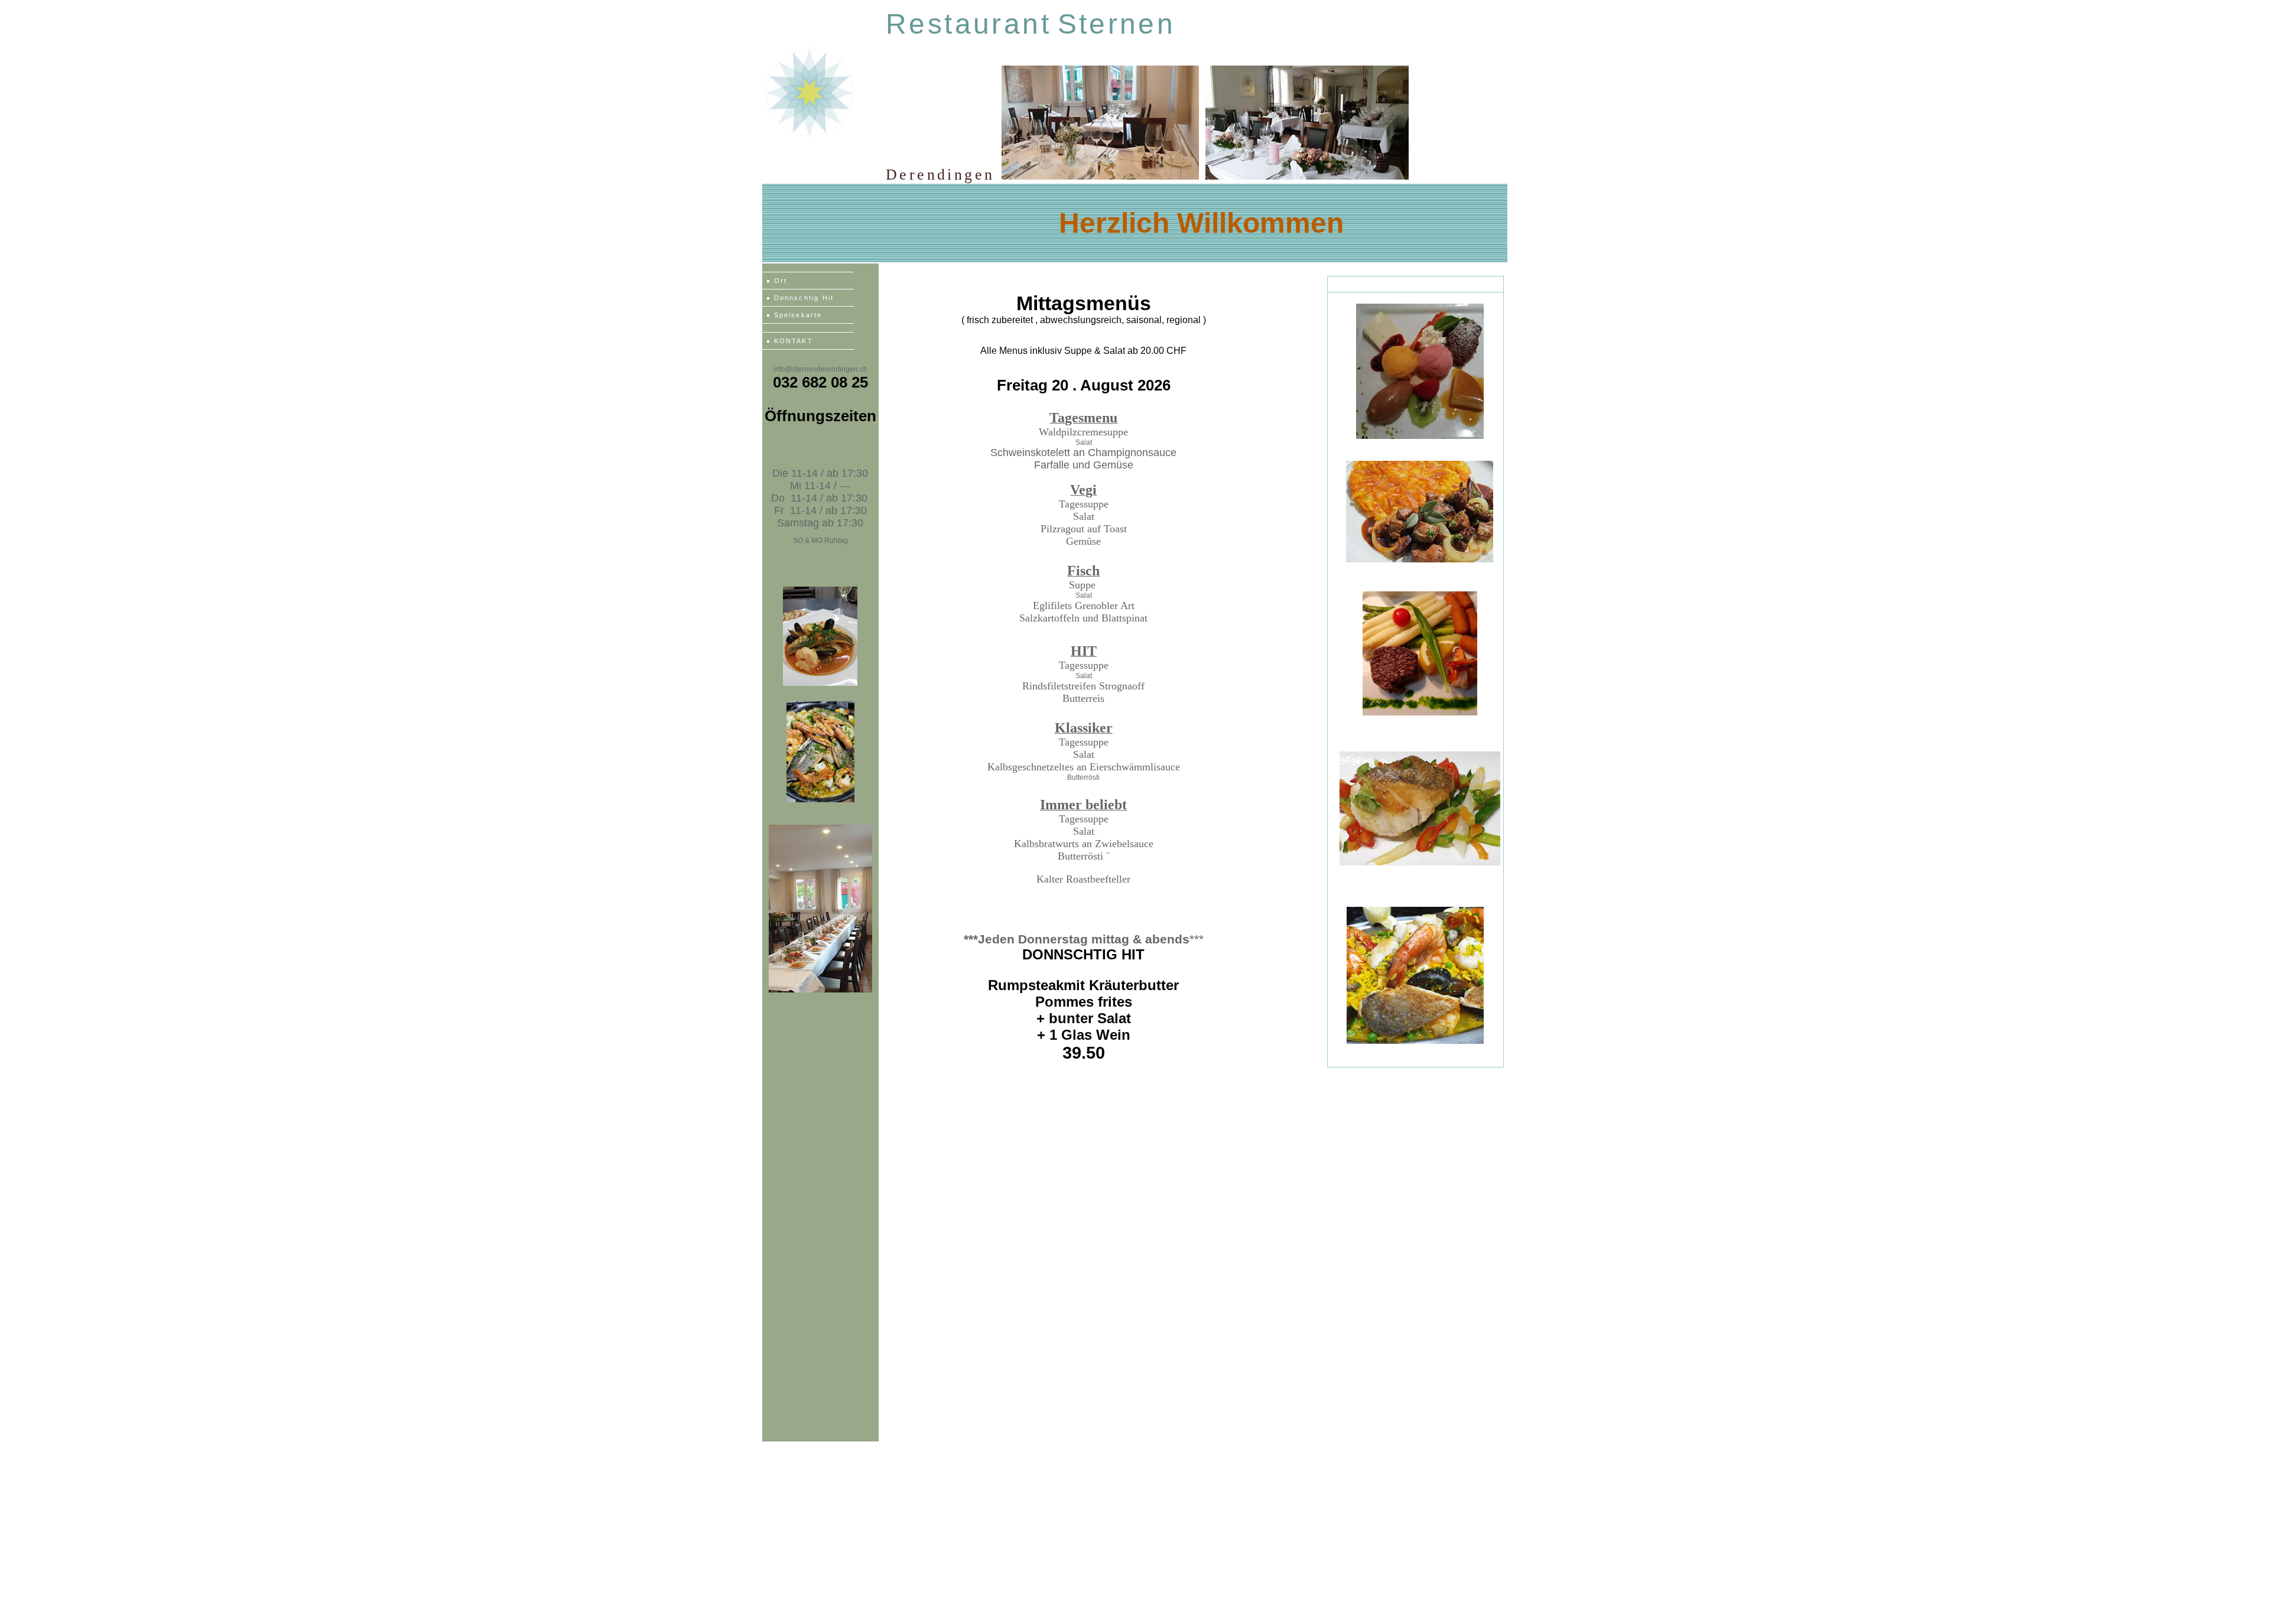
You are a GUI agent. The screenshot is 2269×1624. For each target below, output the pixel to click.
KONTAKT (794, 341)
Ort (781, 281)
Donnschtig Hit (804, 298)
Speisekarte (798, 315)
